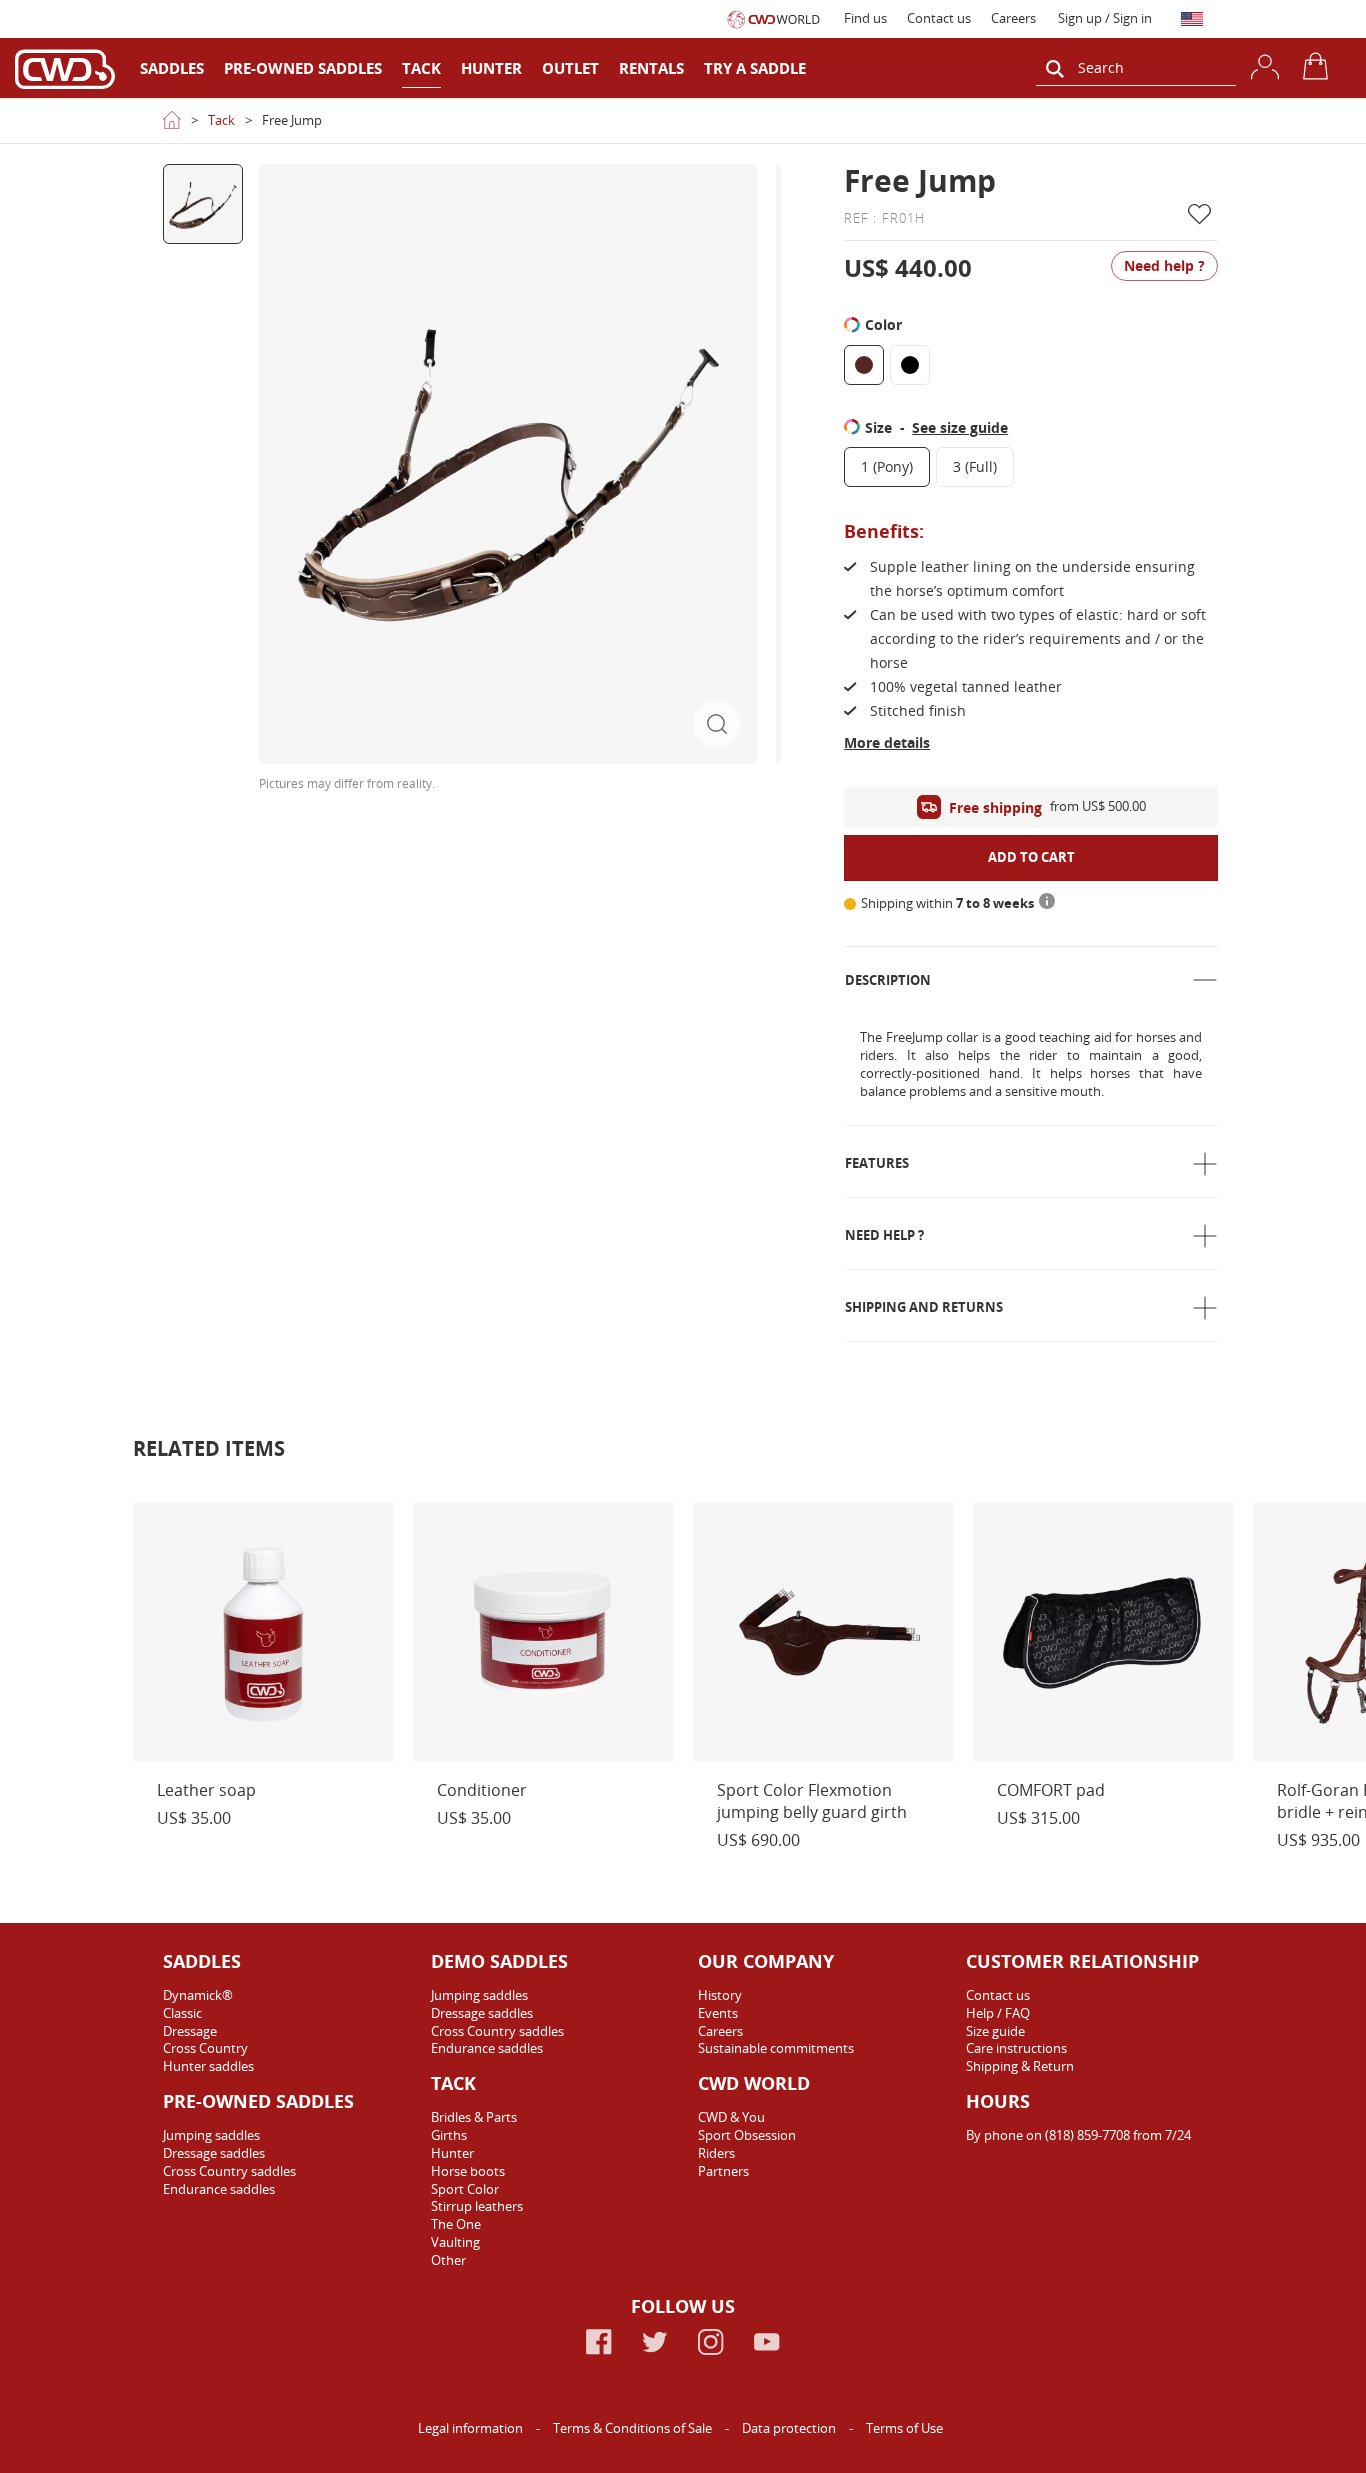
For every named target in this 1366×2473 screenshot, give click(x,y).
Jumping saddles (211, 2135)
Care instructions (1016, 2048)
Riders (716, 2153)
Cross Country (205, 2048)
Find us (865, 18)
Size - (936, 427)
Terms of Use (904, 2428)
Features (877, 1163)
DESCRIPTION (888, 980)
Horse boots (468, 2171)
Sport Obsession (747, 2135)
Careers (1013, 18)
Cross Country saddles (229, 2171)
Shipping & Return (1020, 2066)
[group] (203, 204)
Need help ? (884, 1235)
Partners (723, 2171)
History (720, 1995)
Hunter (452, 2153)
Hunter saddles (208, 2066)
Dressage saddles (214, 2153)
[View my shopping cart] (1319, 66)
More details (887, 742)
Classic (182, 2013)
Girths (449, 2135)
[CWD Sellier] (65, 68)
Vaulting (455, 2242)
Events (718, 2013)
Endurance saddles (219, 2189)
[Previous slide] (203, 182)
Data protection (790, 2428)
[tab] (1031, 980)
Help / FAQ (998, 2013)
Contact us (939, 18)
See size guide (960, 427)
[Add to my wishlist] (1203, 214)
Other (448, 2260)
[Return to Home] (172, 120)
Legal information (472, 2428)
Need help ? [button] (1164, 265)
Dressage (190, 2031)
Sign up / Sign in (1105, 18)
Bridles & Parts (474, 2117)
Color (885, 324)
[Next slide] (203, 774)
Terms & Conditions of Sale (634, 2428)
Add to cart (1031, 857)
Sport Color (465, 2189)
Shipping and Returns (924, 1307)
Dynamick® (198, 1995)
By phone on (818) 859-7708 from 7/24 (1078, 2135)
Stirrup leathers (477, 2206)
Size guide (995, 2031)
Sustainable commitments (776, 2048)
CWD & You (731, 2117)
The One (456, 2224)
